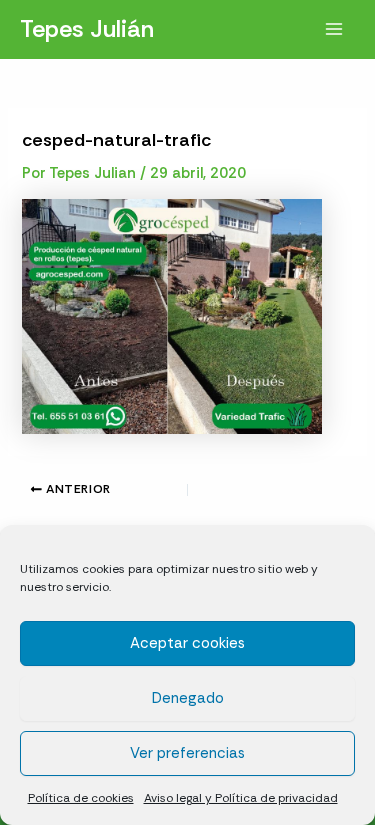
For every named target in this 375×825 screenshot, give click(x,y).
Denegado (188, 698)
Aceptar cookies (187, 643)
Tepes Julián (87, 28)
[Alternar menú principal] (334, 29)
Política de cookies (81, 798)
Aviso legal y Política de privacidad (241, 798)
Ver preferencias (187, 753)
